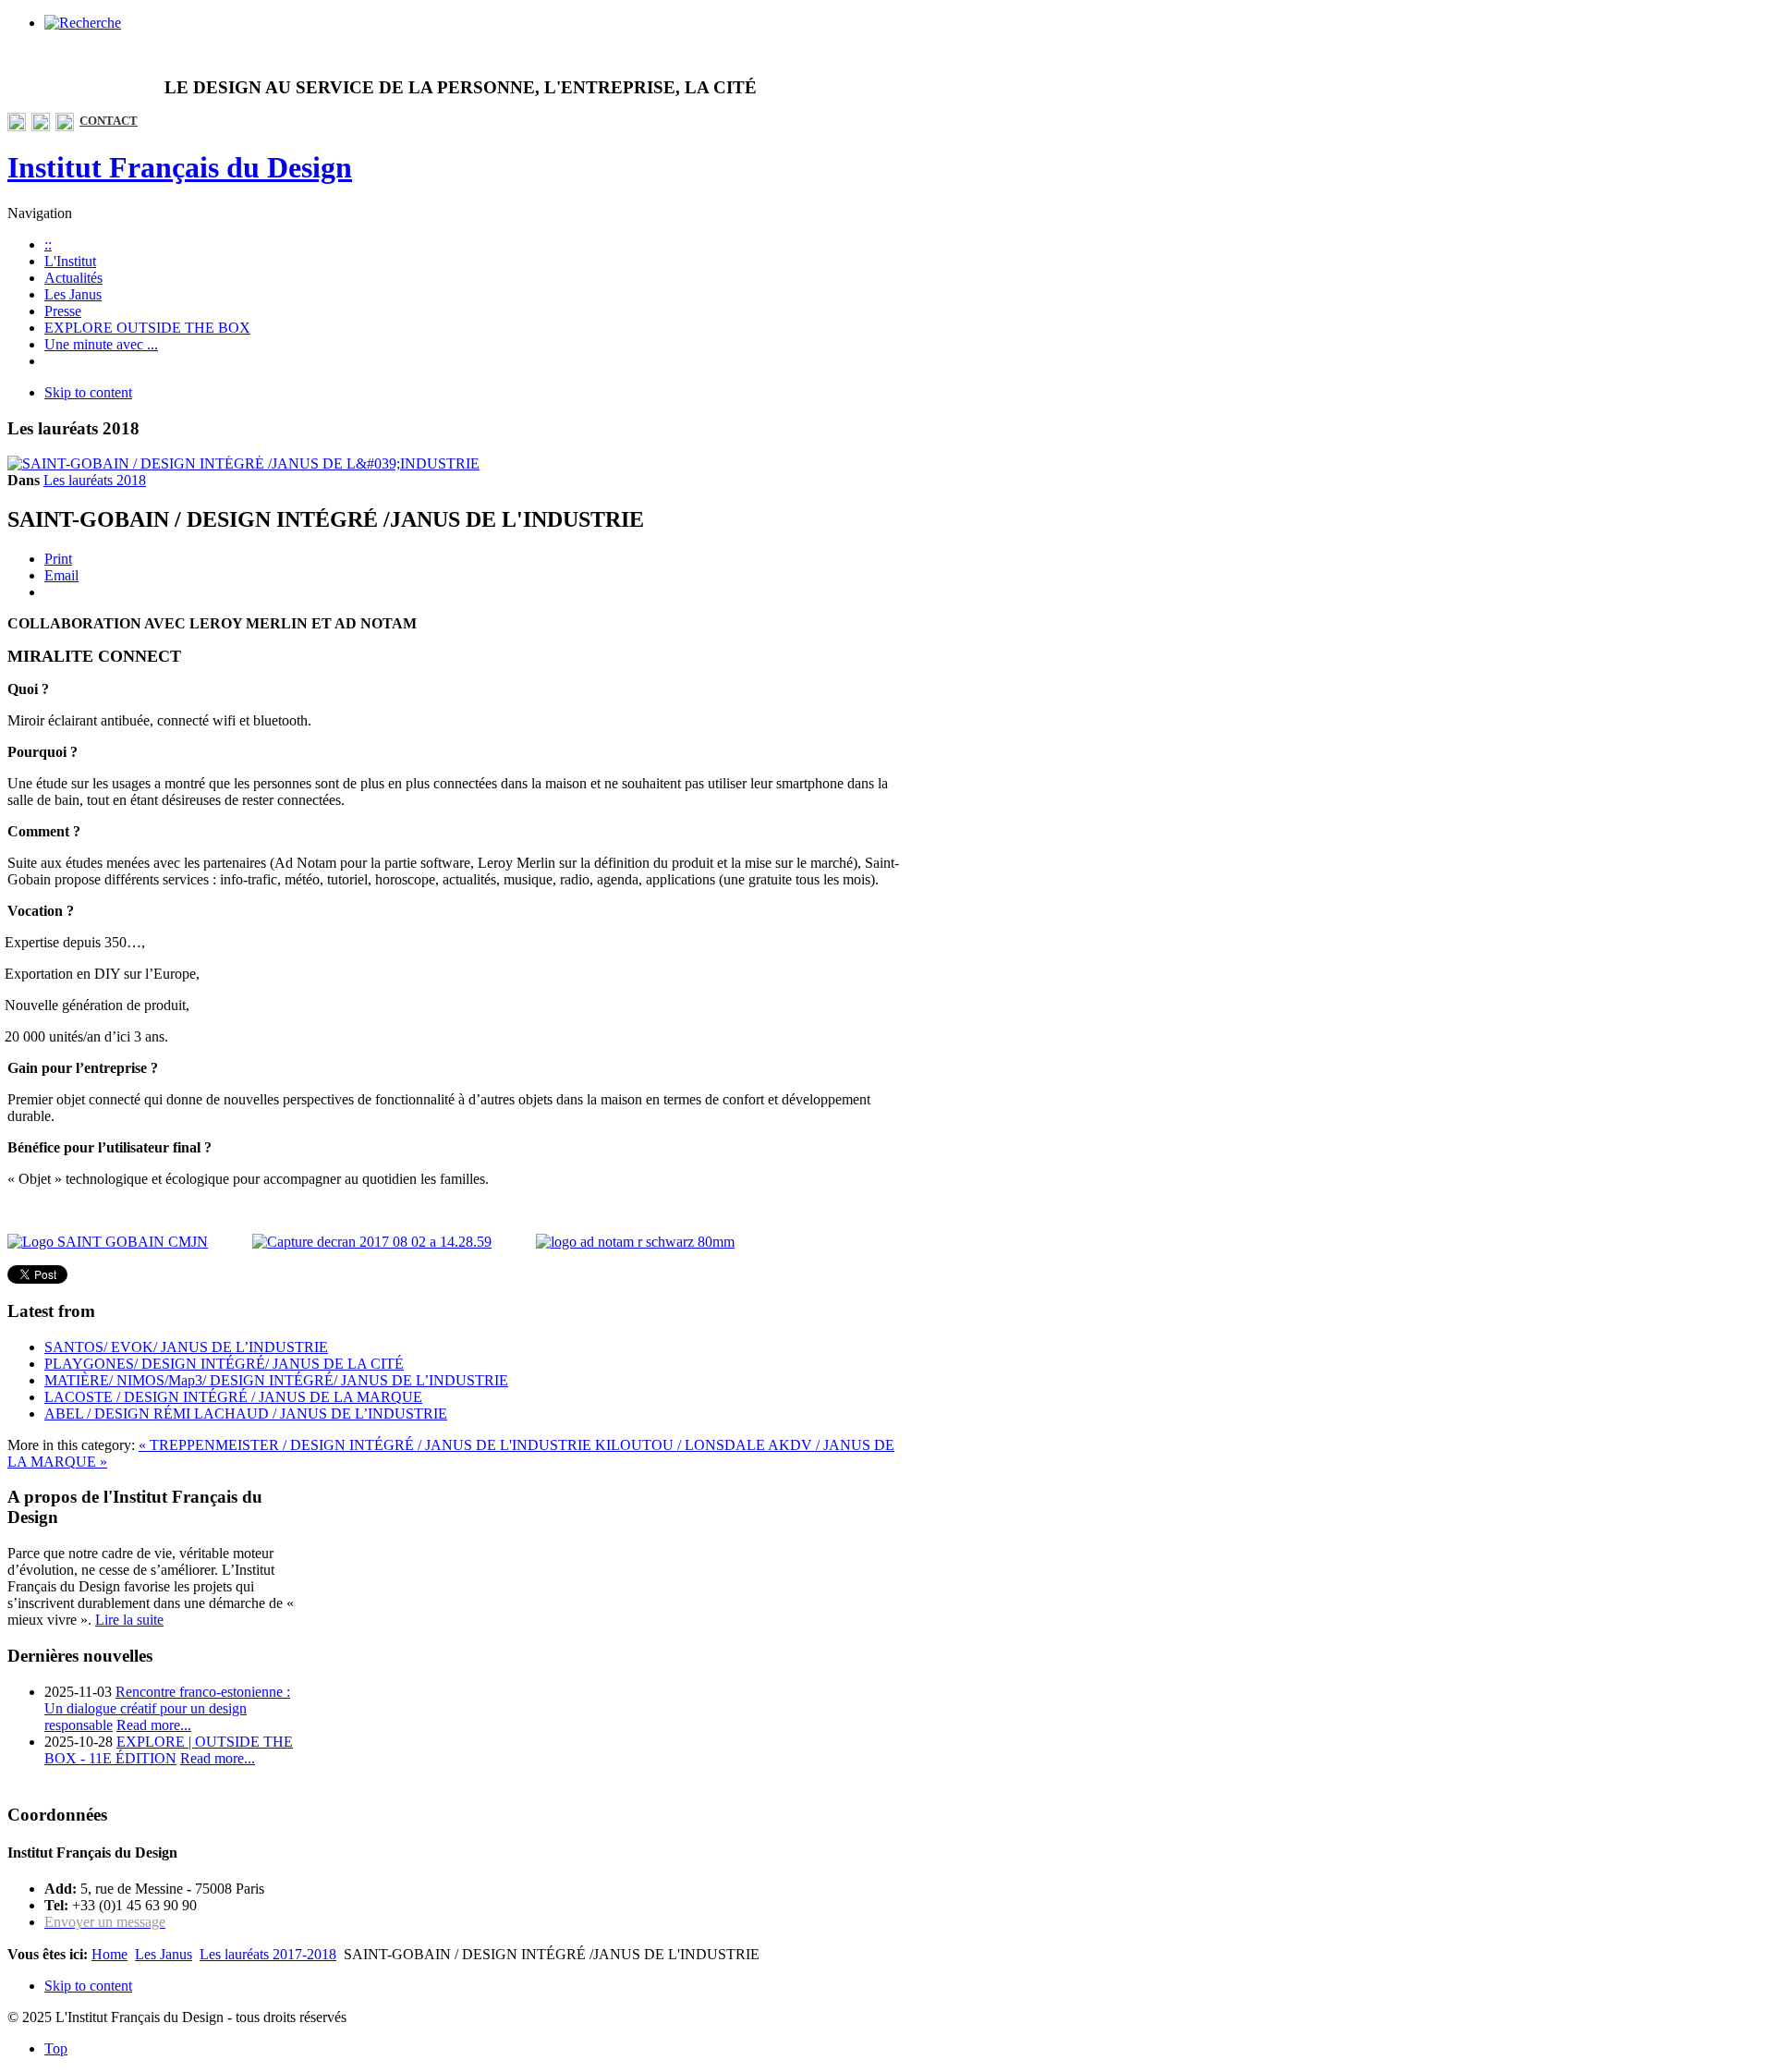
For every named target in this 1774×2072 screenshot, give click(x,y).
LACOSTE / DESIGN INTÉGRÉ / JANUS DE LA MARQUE (233, 1397)
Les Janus (164, 1954)
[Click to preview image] (243, 463)
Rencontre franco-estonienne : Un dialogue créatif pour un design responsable (167, 1708)
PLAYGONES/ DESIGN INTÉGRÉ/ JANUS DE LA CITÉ (224, 1364)
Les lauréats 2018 (95, 480)
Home (109, 1954)
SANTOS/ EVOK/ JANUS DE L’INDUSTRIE (186, 1347)
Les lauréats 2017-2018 (268, 1954)
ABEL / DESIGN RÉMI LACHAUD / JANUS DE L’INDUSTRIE (246, 1414)
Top (56, 2048)
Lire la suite (129, 1620)
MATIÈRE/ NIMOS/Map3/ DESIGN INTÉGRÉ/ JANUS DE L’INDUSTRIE (276, 1380)
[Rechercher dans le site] (83, 23)
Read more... (154, 1725)
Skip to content (88, 392)
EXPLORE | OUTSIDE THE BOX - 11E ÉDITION (169, 1750)
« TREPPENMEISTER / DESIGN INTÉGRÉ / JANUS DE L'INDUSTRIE (367, 1445)
